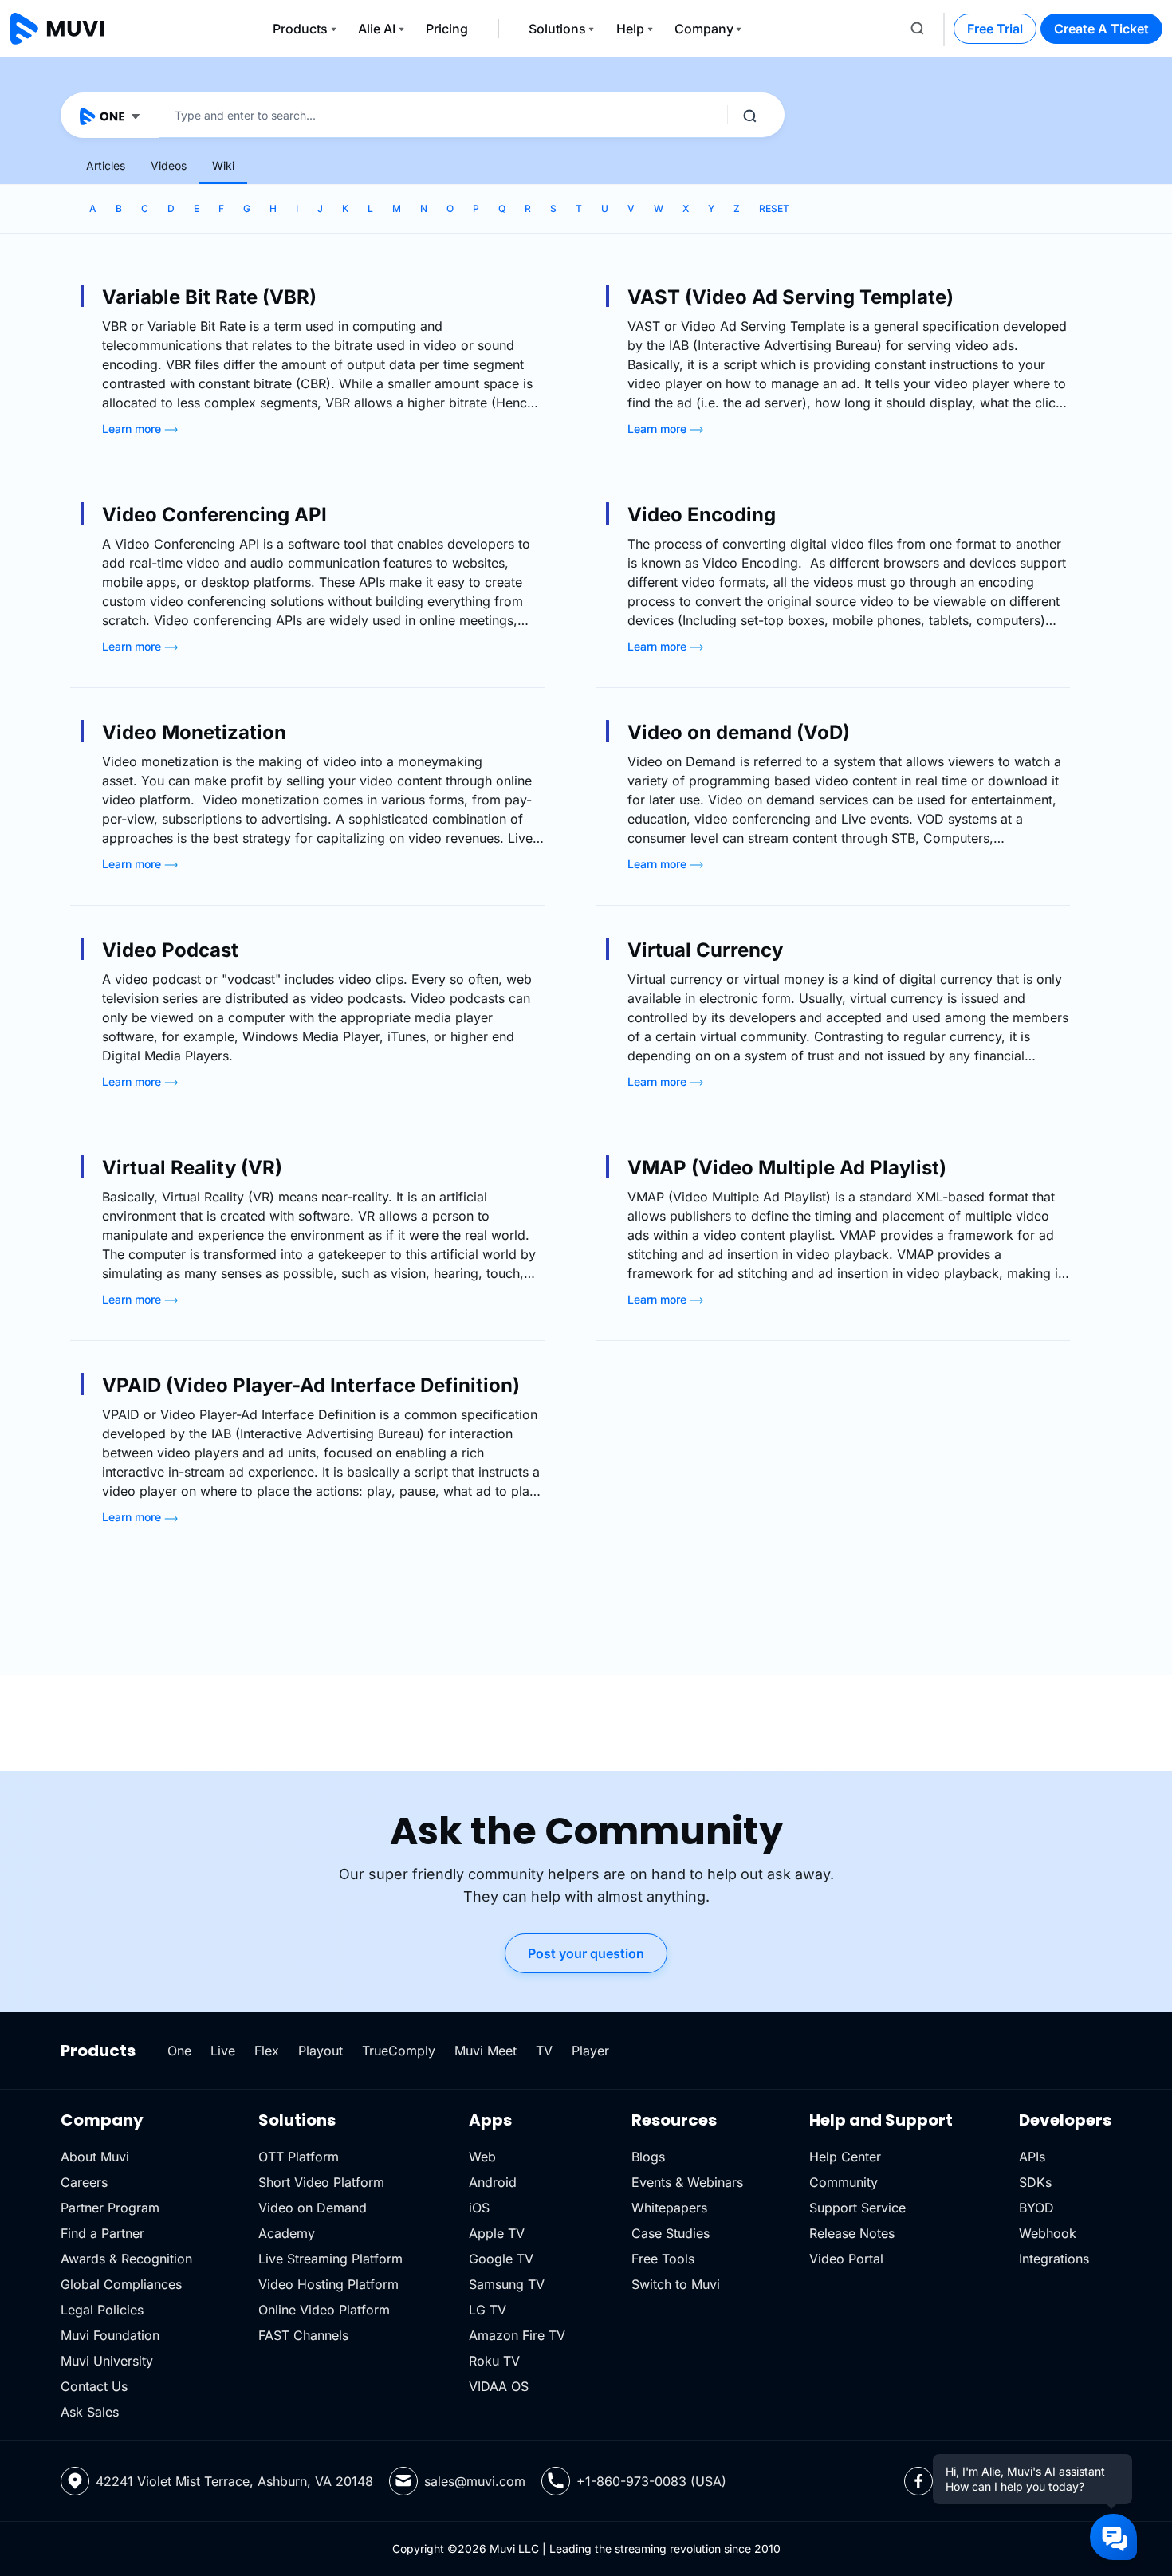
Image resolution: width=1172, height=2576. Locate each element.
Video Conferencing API (214, 515)
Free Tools (663, 2259)
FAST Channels (303, 2335)
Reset (774, 208)
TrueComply (399, 2051)
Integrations (1054, 2259)
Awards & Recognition (126, 2259)
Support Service (857, 2208)
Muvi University (107, 2361)
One (179, 2051)
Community (844, 2182)
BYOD (1036, 2208)
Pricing (447, 29)
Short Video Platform (321, 2182)
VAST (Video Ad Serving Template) (791, 297)
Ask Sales (90, 2412)
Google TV (501, 2259)
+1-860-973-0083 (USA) (651, 2481)
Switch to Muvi (676, 2284)
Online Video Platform (324, 2310)
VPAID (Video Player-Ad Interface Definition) (311, 1385)
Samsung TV (507, 2284)
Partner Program (110, 2208)
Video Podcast (170, 950)
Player (590, 2051)
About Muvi (95, 2157)
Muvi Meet (486, 2051)
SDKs (1035, 2182)
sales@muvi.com (475, 2481)
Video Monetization (194, 732)
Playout (321, 2051)
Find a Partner (102, 2233)
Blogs (648, 2157)
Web (482, 2157)
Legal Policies (102, 2310)
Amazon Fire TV (517, 2335)
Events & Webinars (687, 2182)
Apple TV (497, 2233)
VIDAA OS (499, 2386)
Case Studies (671, 2233)
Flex (267, 2051)
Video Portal (846, 2259)
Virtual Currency (705, 950)
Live (223, 2051)
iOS (479, 2208)
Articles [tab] (106, 165)
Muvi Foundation (110, 2335)
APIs (1032, 2157)
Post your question (586, 1953)
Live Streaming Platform (330, 2259)
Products (300, 29)
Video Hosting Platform (328, 2284)
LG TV (488, 2310)
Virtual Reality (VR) (192, 1168)
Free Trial (995, 29)
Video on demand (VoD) (739, 732)
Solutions (557, 29)
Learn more (133, 429)
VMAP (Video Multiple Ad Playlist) (787, 1168)
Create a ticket (1101, 29)
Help (630, 29)
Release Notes (852, 2233)
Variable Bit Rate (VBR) (209, 297)
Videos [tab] (169, 165)
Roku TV (494, 2361)
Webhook (1048, 2233)
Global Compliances (121, 2284)
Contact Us (94, 2386)
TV (544, 2051)
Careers (84, 2182)
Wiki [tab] (223, 165)
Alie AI (377, 29)
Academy (287, 2233)
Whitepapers (669, 2208)
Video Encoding (702, 515)
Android (493, 2182)
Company (704, 29)
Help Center (845, 2157)
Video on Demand (313, 2208)
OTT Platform (299, 2157)
